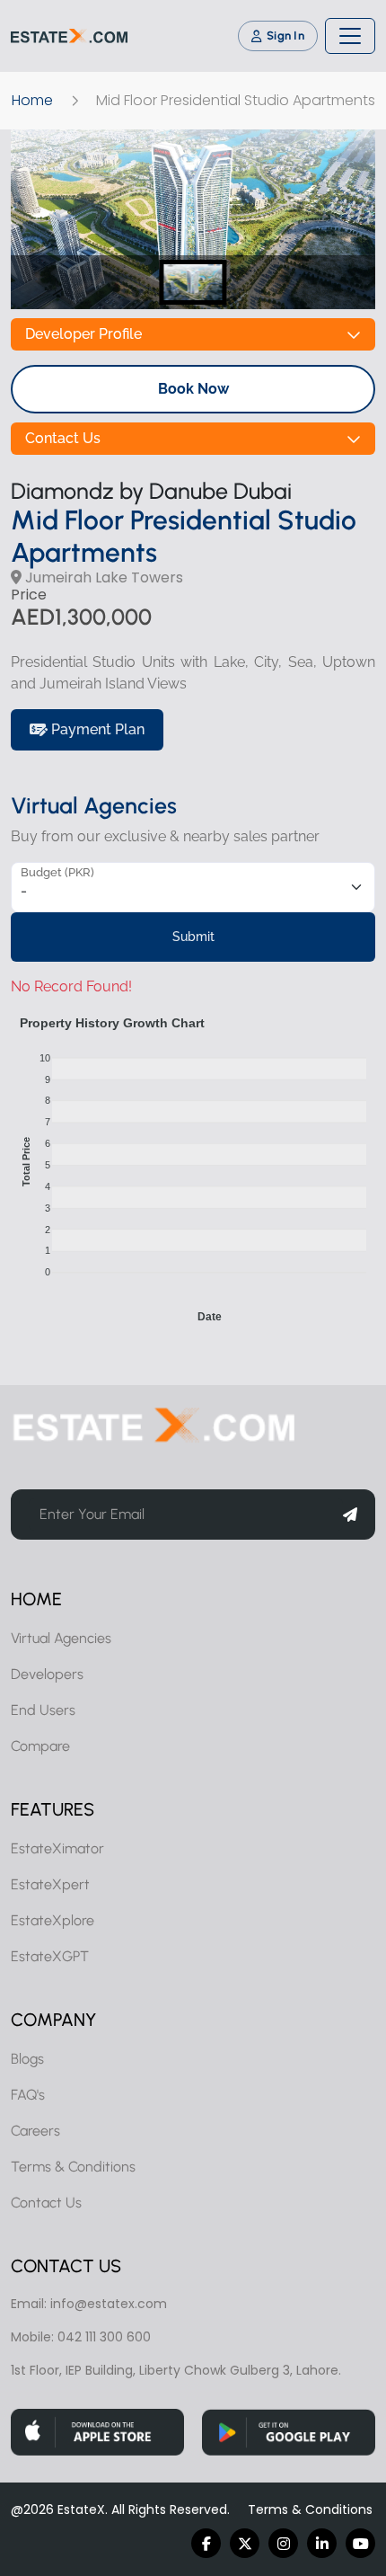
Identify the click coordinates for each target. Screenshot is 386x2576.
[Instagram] (283, 2543)
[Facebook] (206, 2543)
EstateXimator (57, 1848)
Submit (193, 937)
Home (32, 100)
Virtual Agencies (61, 1638)
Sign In (285, 36)
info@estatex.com (109, 2304)
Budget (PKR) (57, 872)
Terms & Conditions (73, 2167)
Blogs (27, 2059)
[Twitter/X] (245, 2543)
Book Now (193, 389)
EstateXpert (50, 1884)
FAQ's (28, 2095)
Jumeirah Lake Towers (102, 577)
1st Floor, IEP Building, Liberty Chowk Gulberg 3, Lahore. (176, 2370)
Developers (47, 1674)
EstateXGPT (50, 1956)
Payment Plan (96, 729)
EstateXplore (53, 1920)
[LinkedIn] (322, 2543)
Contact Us (63, 438)
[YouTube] (360, 2543)
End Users (43, 1710)
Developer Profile (83, 334)
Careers (35, 2131)
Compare (40, 1746)
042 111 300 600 (104, 2337)
